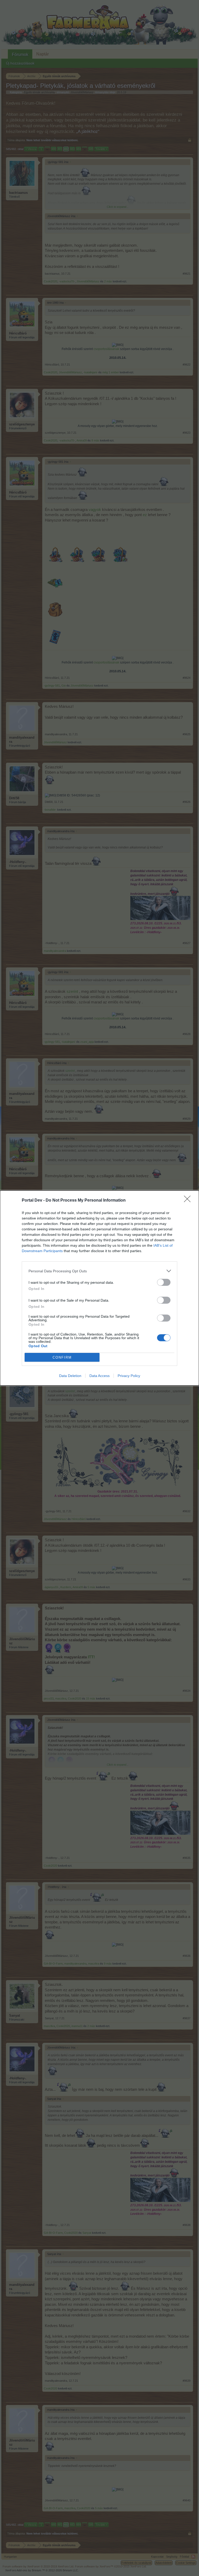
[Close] (189, 1201)
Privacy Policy (129, 1376)
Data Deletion (70, 1376)
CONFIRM (62, 1357)
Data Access (99, 1376)
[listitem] (99, 1271)
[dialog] (99, 1288)
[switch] (164, 1282)
